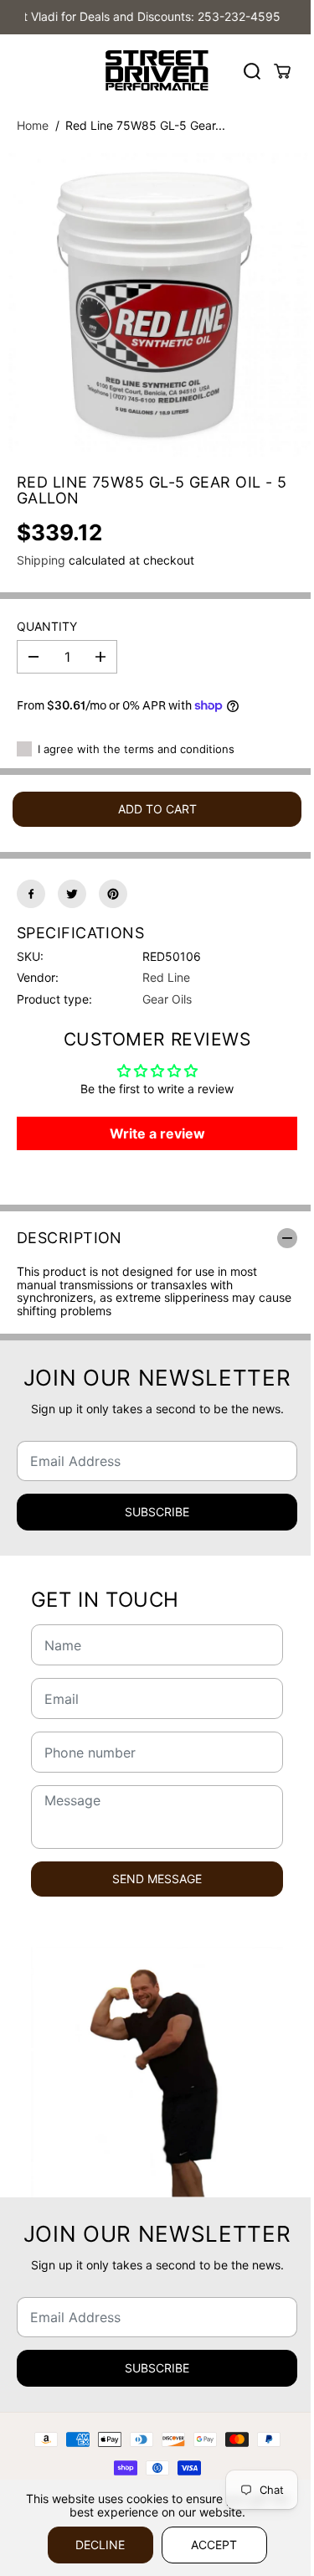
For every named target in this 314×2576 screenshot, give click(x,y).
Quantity (47, 627)
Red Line (166, 977)
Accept (214, 2545)
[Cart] (282, 71)
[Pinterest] (113, 894)
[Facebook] (31, 894)
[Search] (252, 71)
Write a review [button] (157, 1133)
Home (33, 125)
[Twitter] (72, 894)
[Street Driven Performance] (157, 71)
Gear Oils (167, 999)
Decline (100, 2545)
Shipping (41, 560)
